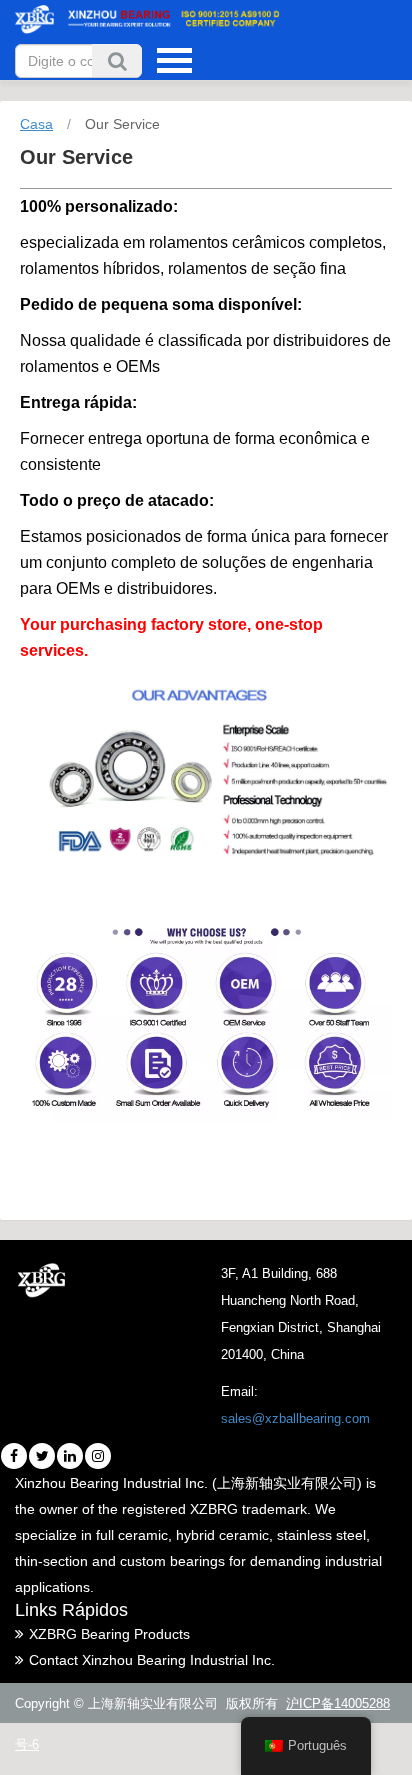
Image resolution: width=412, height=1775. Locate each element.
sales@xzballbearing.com (295, 1418)
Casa (36, 124)
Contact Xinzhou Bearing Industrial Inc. (152, 1660)
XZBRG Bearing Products (109, 1634)
